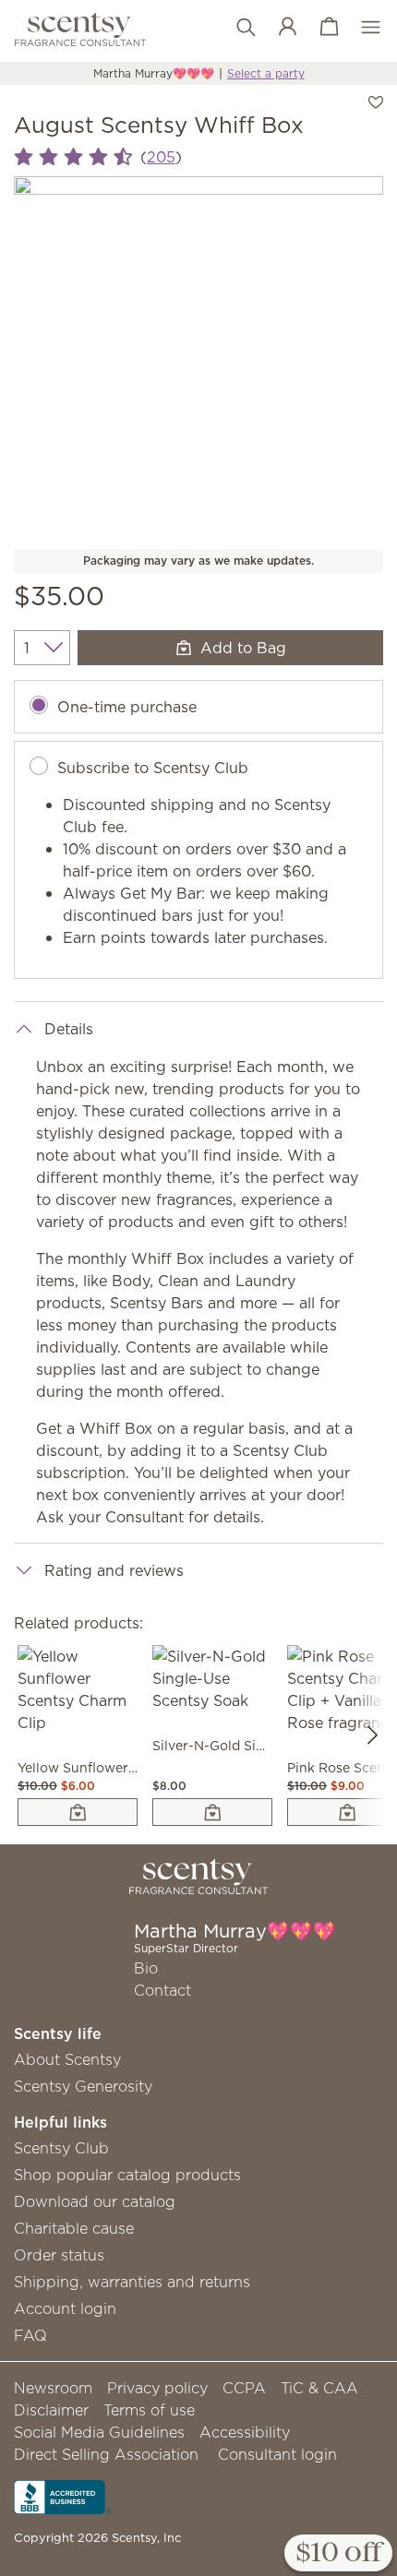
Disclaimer (51, 2410)
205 (161, 157)
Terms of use (149, 2410)
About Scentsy (67, 2059)
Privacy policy (157, 2388)
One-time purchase (127, 707)
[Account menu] (278, 28)
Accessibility (245, 2432)
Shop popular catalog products (127, 2175)
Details (69, 1029)
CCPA (244, 2388)
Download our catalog (95, 2201)
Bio (146, 1968)
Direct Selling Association (106, 2454)
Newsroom (53, 2388)
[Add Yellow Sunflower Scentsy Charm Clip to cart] (78, 1812)
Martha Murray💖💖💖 (154, 73)
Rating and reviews (114, 1570)
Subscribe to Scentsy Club (153, 768)
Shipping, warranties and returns (132, 2282)
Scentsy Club (61, 2148)
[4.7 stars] (73, 157)
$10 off (338, 2554)
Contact (162, 1990)
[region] (198, 361)
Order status (59, 2255)
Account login (65, 2308)
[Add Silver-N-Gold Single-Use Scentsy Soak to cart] (212, 1812)
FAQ (30, 2335)
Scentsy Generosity (83, 2086)
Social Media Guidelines (99, 2432)
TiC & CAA (319, 2388)
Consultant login (277, 2454)
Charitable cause (74, 2228)
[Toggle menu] (361, 28)
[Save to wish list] (376, 101)
